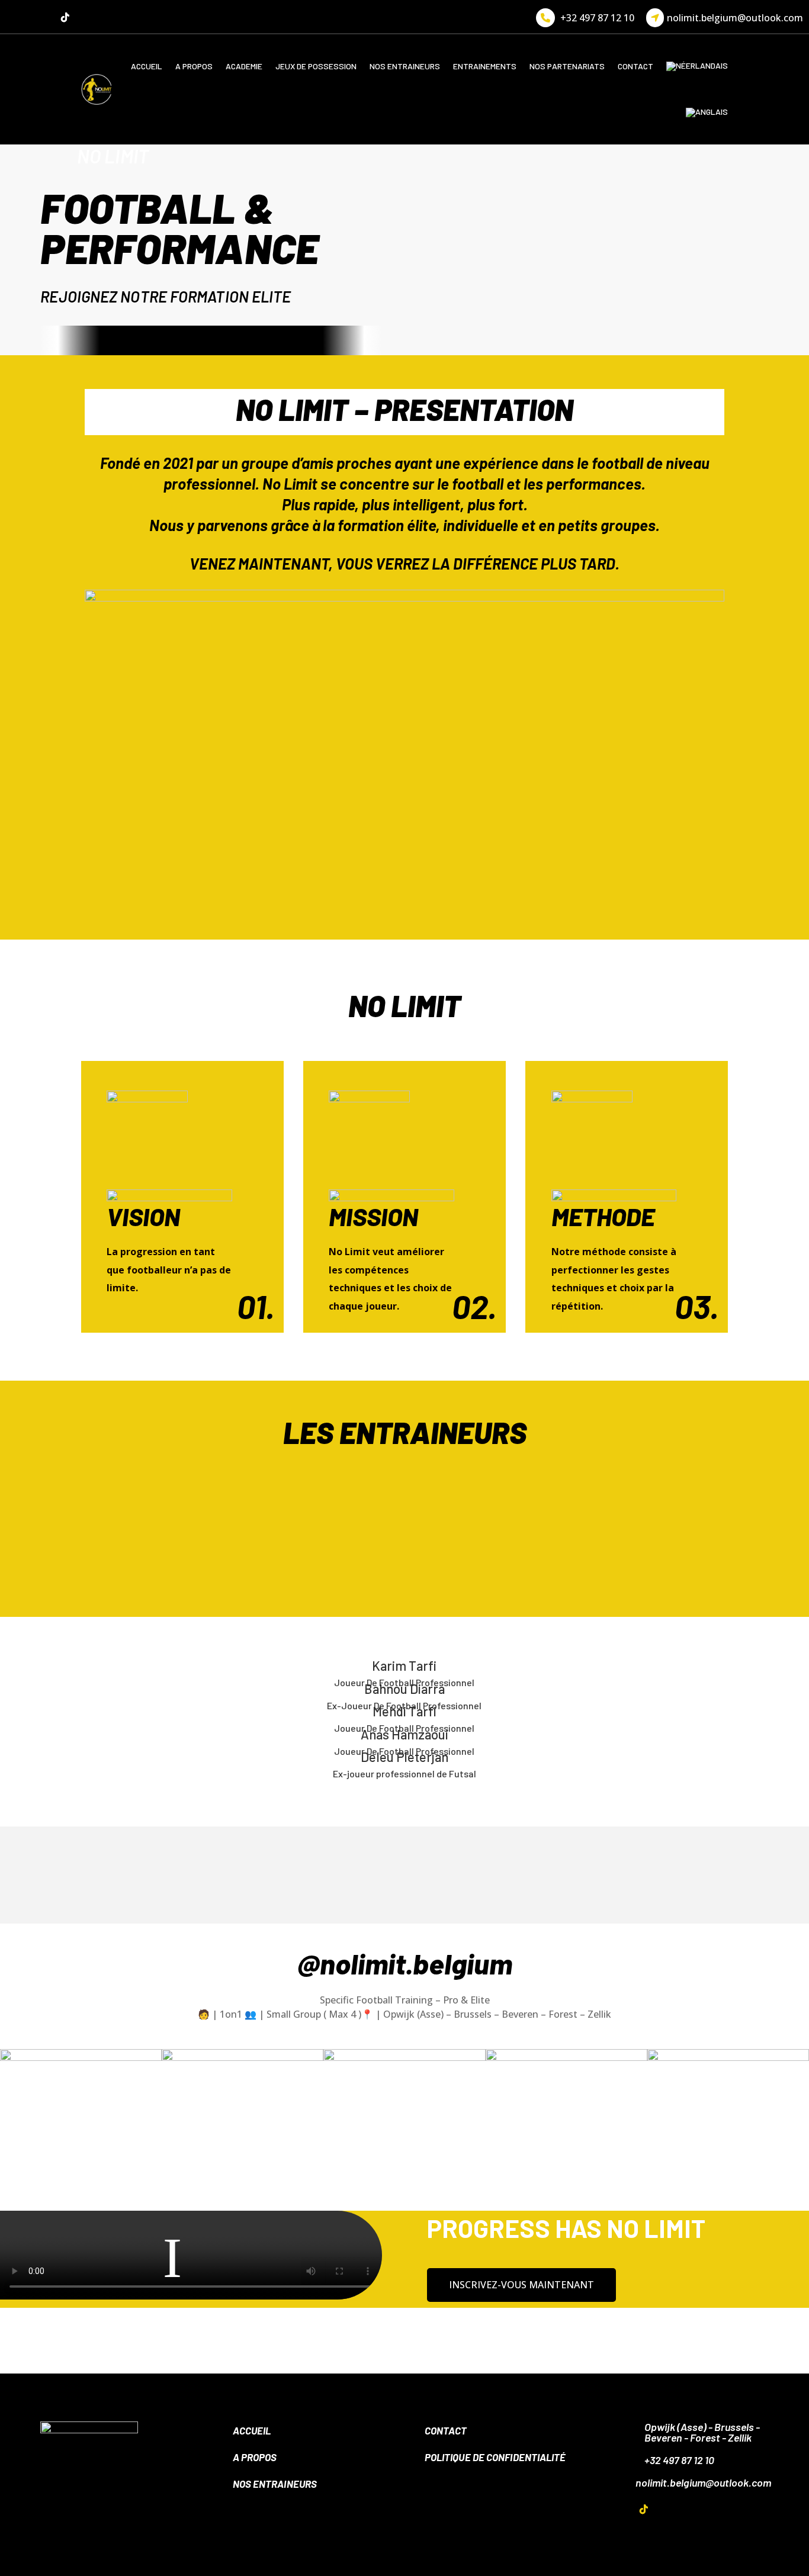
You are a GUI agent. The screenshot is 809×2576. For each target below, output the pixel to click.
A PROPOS (194, 66)
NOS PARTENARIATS (567, 66)
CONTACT (635, 66)
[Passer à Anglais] (707, 112)
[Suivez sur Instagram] (41, 17)
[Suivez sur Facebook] (18, 17)
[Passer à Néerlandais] (697, 66)
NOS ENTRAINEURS (405, 66)
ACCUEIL (147, 66)
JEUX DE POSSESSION (316, 66)
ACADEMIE (244, 66)
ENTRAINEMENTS (485, 66)
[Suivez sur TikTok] (65, 17)
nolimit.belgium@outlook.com (735, 18)
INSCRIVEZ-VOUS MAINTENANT (521, 2285)
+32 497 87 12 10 (597, 18)
